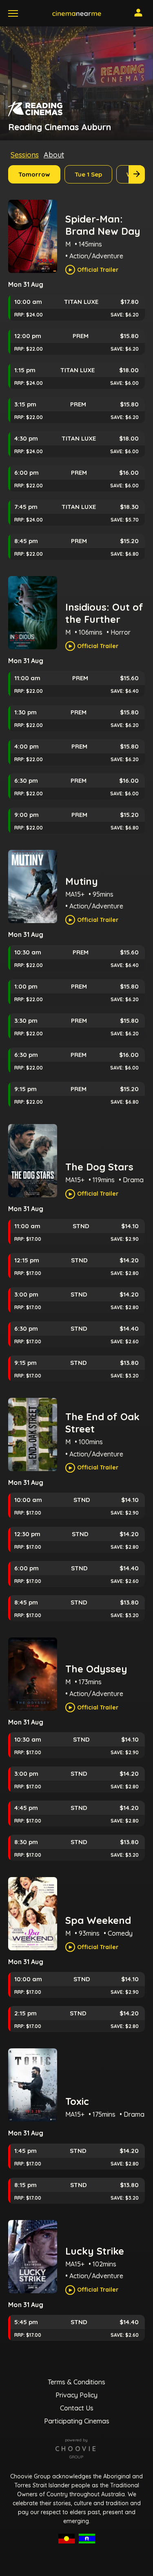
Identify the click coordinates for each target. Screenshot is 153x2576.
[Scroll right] (137, 174)
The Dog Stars (99, 1167)
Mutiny (82, 881)
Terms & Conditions (76, 2382)
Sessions (25, 155)
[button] (77, 13)
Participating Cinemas (77, 2421)
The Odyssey (96, 1669)
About (54, 155)
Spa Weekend (98, 1920)
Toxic (77, 2101)
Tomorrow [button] (34, 174)
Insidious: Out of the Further (104, 613)
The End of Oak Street (102, 1423)
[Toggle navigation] (13, 13)
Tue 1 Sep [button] (88, 174)
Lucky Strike (95, 2251)
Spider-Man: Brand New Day (103, 225)
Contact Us (77, 2408)
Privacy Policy (76, 2395)
